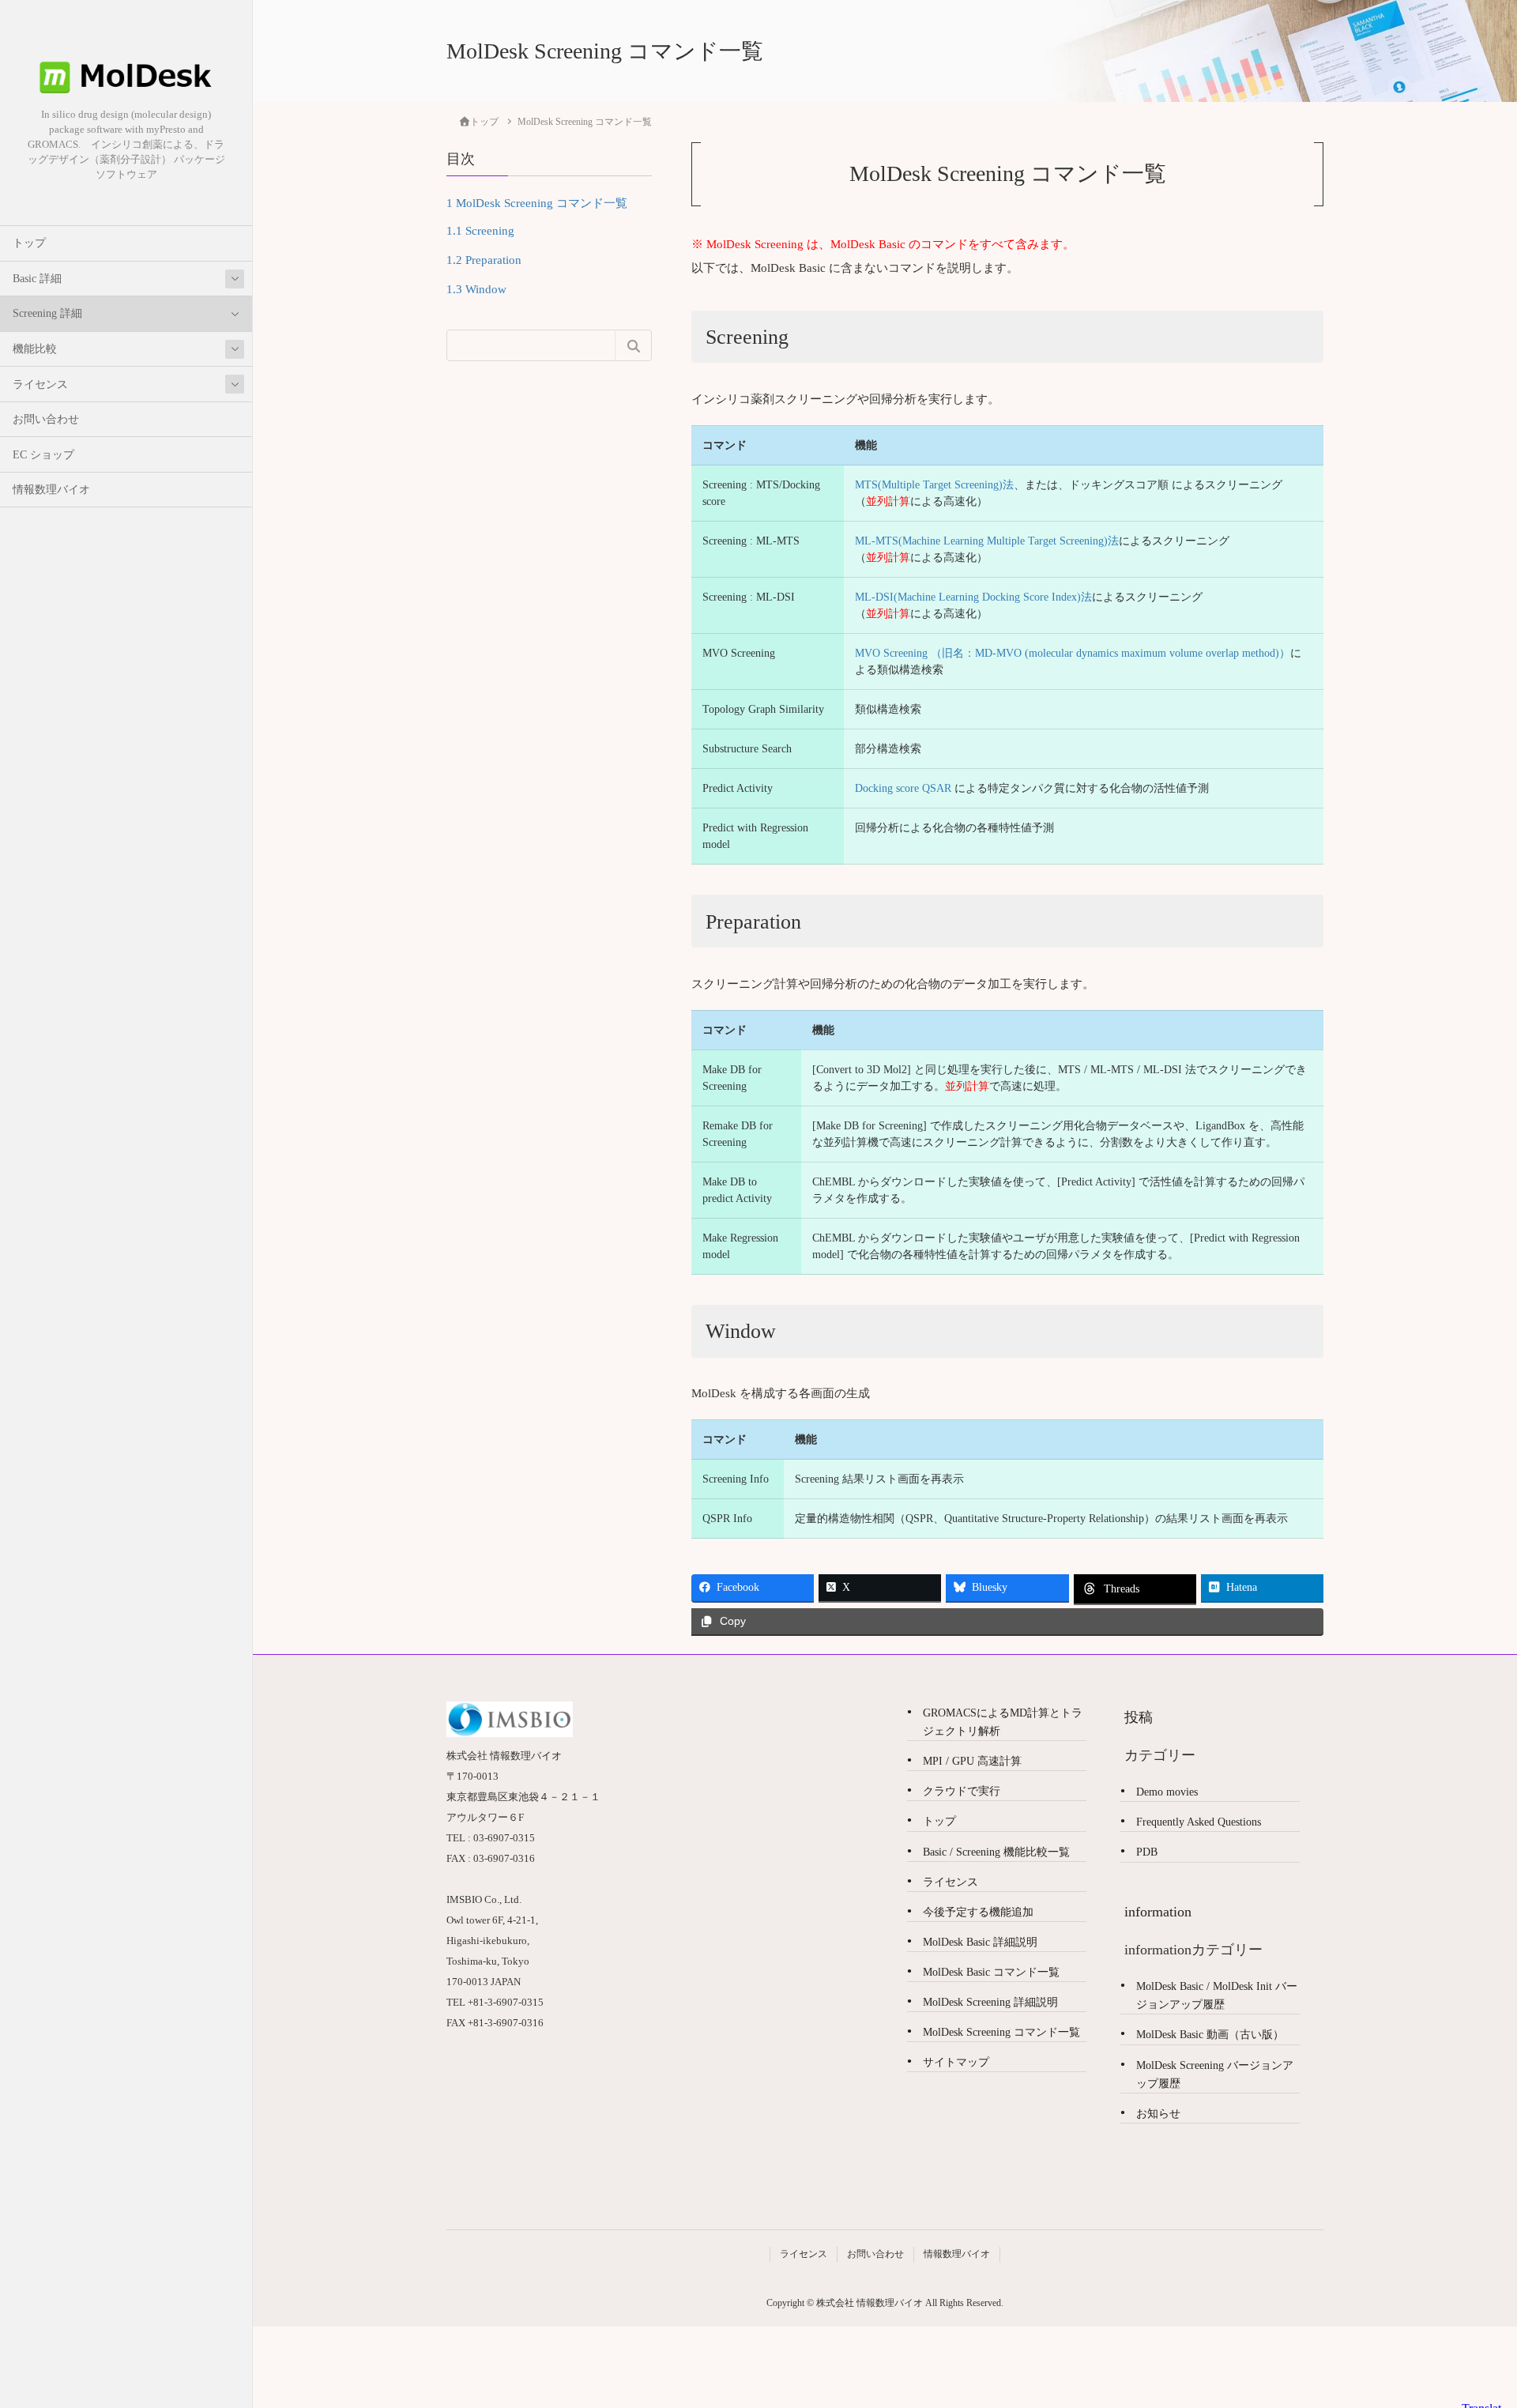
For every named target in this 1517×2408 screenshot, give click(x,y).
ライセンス (40, 384)
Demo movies (1167, 1792)
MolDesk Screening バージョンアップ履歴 (1215, 2074)
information (1158, 1912)
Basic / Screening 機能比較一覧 (996, 1852)
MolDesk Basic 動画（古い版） (1210, 2035)
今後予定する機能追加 (978, 1912)
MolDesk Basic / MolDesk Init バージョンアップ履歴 (1217, 1995)
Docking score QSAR (903, 788)
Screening (480, 230)
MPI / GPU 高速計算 (972, 1761)
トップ (29, 243)
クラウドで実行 (962, 1791)
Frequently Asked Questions (1199, 1822)
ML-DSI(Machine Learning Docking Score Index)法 (973, 597)
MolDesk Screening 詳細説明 (990, 2002)
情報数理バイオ (51, 490)
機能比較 (35, 349)
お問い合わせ (46, 419)
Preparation (484, 259)
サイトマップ (956, 2062)
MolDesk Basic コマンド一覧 (991, 1972)
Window (476, 288)
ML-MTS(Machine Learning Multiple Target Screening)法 (987, 541)
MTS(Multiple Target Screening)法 (934, 485)
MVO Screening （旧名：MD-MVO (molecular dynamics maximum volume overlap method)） (1073, 653)
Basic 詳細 (37, 279)
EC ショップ (43, 455)
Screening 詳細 (47, 313)
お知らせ (1158, 2114)
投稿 (1139, 1717)
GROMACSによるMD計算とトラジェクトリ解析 (1003, 1722)
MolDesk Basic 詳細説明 (980, 1942)
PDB (1147, 1852)
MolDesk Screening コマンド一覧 (537, 202)
